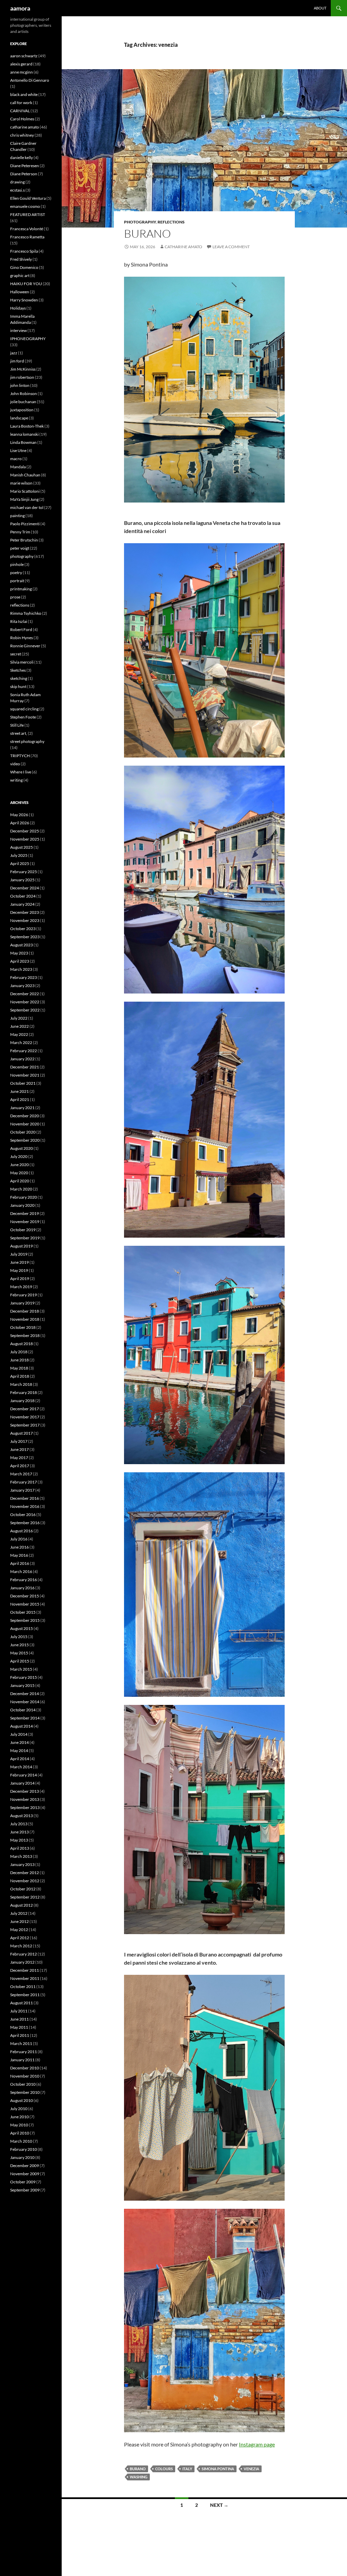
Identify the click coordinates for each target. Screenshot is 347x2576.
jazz (14, 353)
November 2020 (25, 1124)
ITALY (187, 2469)
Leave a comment (231, 247)
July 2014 (19, 1734)
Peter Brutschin (24, 540)
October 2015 (23, 1612)
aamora (20, 8)
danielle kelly (22, 158)
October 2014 (23, 1710)
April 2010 (20, 2133)
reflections (171, 222)
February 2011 (24, 2052)
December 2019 (25, 1213)
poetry (16, 573)
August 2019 (22, 1246)
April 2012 (20, 1938)
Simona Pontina (218, 2469)
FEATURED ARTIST (28, 214)
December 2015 (25, 1596)
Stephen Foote (23, 717)
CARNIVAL (20, 111)
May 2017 (19, 1458)
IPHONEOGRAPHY (28, 339)
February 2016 (24, 1580)
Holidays (18, 308)
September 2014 (25, 1718)
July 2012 (19, 1913)
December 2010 (25, 2068)
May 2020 (19, 1173)
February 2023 (24, 977)
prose (15, 597)
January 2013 (22, 1864)
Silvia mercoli (22, 662)
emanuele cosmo (25, 206)
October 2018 (23, 1327)
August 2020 (22, 1148)
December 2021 (25, 1067)
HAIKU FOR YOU (26, 284)
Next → (219, 2505)
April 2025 (20, 863)
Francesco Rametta (27, 237)
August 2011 (22, 2003)
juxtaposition (22, 410)
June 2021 (19, 1091)
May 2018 (19, 1368)
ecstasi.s (17, 190)
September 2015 (25, 1620)
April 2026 (20, 823)
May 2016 (19, 1555)
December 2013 (25, 1791)
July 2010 (19, 2109)
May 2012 (19, 1930)
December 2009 (25, 2166)
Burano (138, 2469)
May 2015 (19, 1653)
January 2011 (22, 2060)
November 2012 (25, 1881)
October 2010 (23, 2084)
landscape (19, 418)
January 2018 (22, 1401)
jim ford (17, 361)
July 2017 (19, 1441)
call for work (21, 103)
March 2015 (21, 1669)
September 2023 (25, 937)
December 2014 (25, 1694)
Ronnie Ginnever (25, 646)
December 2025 (25, 831)
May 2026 (19, 815)
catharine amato (25, 127)
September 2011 (25, 1995)
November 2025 (25, 839)
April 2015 (20, 1661)
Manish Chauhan (25, 475)
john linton (20, 385)
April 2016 (20, 1563)
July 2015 (19, 1637)
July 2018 (19, 1352)
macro (16, 459)
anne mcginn (22, 72)
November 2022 (25, 1002)
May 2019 (19, 1270)
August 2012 (22, 1905)
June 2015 (19, 1645)
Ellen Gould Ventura (28, 198)
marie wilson (21, 483)
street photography (27, 741)
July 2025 (19, 855)
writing (16, 780)
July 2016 (19, 1539)
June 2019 (19, 1262)
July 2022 (19, 1018)
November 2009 (25, 2174)
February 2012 (24, 1954)
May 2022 (19, 1034)
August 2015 (22, 1628)
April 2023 (20, 961)
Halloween (20, 292)
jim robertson (22, 377)
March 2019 (21, 1287)
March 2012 (21, 1946)
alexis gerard (21, 64)
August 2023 (22, 945)
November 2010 (25, 2076)
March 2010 (21, 2141)
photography (140, 222)
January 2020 (22, 1205)
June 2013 (19, 1832)
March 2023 (21, 969)
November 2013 (25, 1799)
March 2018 (21, 1384)
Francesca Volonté (27, 229)
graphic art (20, 276)
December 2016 (25, 1498)
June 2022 (19, 1026)
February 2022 (24, 1051)
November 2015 (25, 1604)
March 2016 (21, 1571)
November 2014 (25, 1702)
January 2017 (22, 1490)
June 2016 (19, 1547)
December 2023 (25, 912)
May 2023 (19, 953)
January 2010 (22, 2157)
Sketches (18, 670)
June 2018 (19, 1360)
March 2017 (21, 1474)
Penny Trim (20, 532)
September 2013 (25, 1807)
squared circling (24, 709)
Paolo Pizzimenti (25, 524)
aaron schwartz (24, 56)
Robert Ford (21, 630)
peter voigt (20, 548)
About (320, 8)
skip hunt (18, 686)
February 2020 (24, 1197)
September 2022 (25, 1010)
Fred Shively (21, 259)
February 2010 (24, 2149)
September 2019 (25, 1238)
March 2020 (21, 1189)
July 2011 (19, 2011)
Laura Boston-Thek (27, 426)
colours (164, 2469)
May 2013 (19, 1840)
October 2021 (23, 1083)
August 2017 (22, 1433)
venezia (251, 2469)
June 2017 (19, 1449)
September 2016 (25, 1523)
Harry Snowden (24, 300)
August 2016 (22, 1531)
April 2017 (20, 1466)
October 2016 (23, 1515)
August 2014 (22, 1726)
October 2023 (23, 929)
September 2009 (25, 2190)
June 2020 (19, 1165)
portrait (17, 581)
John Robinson (24, 394)
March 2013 (21, 1856)
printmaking (21, 589)
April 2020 (20, 1181)
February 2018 (24, 1392)
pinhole (17, 564)
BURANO (147, 233)
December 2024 (25, 888)
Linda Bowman (23, 442)
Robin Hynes (22, 638)
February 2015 (24, 1677)
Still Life (17, 725)
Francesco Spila (24, 251)
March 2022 (21, 1043)
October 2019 (23, 1230)
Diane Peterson (24, 174)
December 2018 (25, 1311)
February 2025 (24, 872)
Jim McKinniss (23, 369)
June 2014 (19, 1742)
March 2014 (21, 1767)
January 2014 (22, 1783)
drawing (17, 182)
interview (18, 330)
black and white (24, 94)
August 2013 (22, 1816)
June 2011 (19, 2019)
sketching (19, 678)
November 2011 (25, 1978)
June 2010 (19, 2117)
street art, (19, 733)
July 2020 (19, 1156)
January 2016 (22, 1588)
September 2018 (25, 1335)
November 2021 (25, 1075)
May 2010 (19, 2125)
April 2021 (20, 1099)
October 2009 (23, 2182)
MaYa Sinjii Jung (24, 499)
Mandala (18, 467)
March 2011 (21, 2043)
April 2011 (20, 2035)
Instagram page (257, 2444)
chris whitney (22, 135)
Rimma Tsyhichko (26, 613)
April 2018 (20, 1376)
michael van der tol (27, 507)
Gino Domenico (24, 267)
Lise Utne (18, 450)
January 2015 (22, 1685)
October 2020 (23, 1132)
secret (16, 654)
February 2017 (24, 1482)
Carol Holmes (22, 119)
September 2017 (25, 1425)
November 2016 (25, 1506)
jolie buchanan (23, 402)
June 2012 (19, 1921)
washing (139, 2477)
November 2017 (25, 1417)
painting (17, 516)
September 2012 (25, 1897)
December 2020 (25, 1116)
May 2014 (19, 1751)
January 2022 (22, 1059)
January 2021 (22, 1108)
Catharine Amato (183, 247)
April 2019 (20, 1279)
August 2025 (22, 847)
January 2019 (22, 1303)
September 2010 (25, 2092)
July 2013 (19, 1824)
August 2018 (22, 1344)
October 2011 (23, 1987)
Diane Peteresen (25, 166)
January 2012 (22, 1962)
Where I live (21, 772)
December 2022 (25, 994)
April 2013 (20, 1848)
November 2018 (25, 1319)
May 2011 (19, 2027)
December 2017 (25, 1409)
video (15, 764)
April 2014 (20, 1759)
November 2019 (25, 1222)
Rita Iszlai (19, 621)
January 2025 (22, 880)
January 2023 (22, 986)
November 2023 (25, 920)
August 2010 (22, 2100)
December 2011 (25, 1970)
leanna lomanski (24, 434)
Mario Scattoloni (25, 491)
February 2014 (24, 1775)
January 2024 (22, 904)
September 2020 (25, 1140)
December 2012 (25, 1873)
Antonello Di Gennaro (30, 80)
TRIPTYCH (20, 756)
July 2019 (19, 1254)
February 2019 (24, 1295)
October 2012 (23, 1889)
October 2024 (23, 896)
